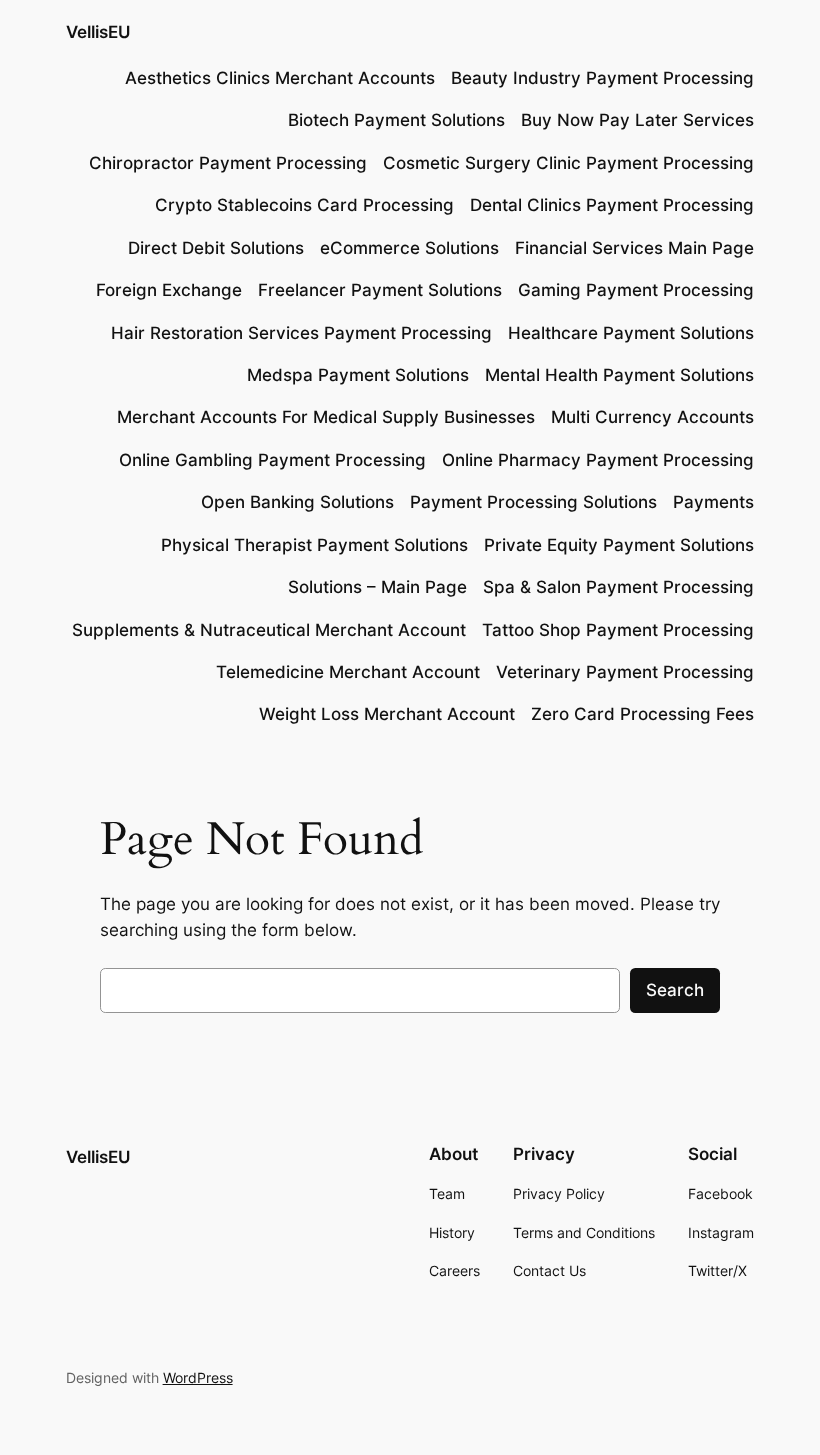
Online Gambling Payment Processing (272, 460)
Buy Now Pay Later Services (637, 120)
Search (675, 990)
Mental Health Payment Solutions (619, 375)
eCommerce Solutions (409, 248)
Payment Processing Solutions (533, 502)
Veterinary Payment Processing (625, 672)
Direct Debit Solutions (216, 248)
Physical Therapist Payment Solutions (314, 545)
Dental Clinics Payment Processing (612, 205)
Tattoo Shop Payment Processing (618, 630)
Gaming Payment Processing (636, 290)
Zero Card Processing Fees (642, 714)
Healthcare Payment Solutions (631, 333)
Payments (713, 502)
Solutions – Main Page (377, 587)
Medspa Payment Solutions (358, 375)
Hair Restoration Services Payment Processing (301, 333)
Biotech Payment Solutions (396, 120)
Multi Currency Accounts (652, 417)
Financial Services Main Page (634, 248)
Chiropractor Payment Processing (228, 163)
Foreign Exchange (169, 290)
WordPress (198, 1377)
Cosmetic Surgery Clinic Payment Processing (568, 163)
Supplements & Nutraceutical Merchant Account (269, 630)
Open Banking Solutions (297, 502)
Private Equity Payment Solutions (619, 545)
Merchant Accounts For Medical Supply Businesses (326, 417)
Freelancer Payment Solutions (380, 290)
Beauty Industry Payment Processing (602, 78)
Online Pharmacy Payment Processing (598, 460)
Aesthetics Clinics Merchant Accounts (280, 78)
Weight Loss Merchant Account (387, 714)
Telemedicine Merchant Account (348, 672)
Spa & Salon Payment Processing (618, 587)
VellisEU (98, 32)
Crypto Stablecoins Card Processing (304, 205)
